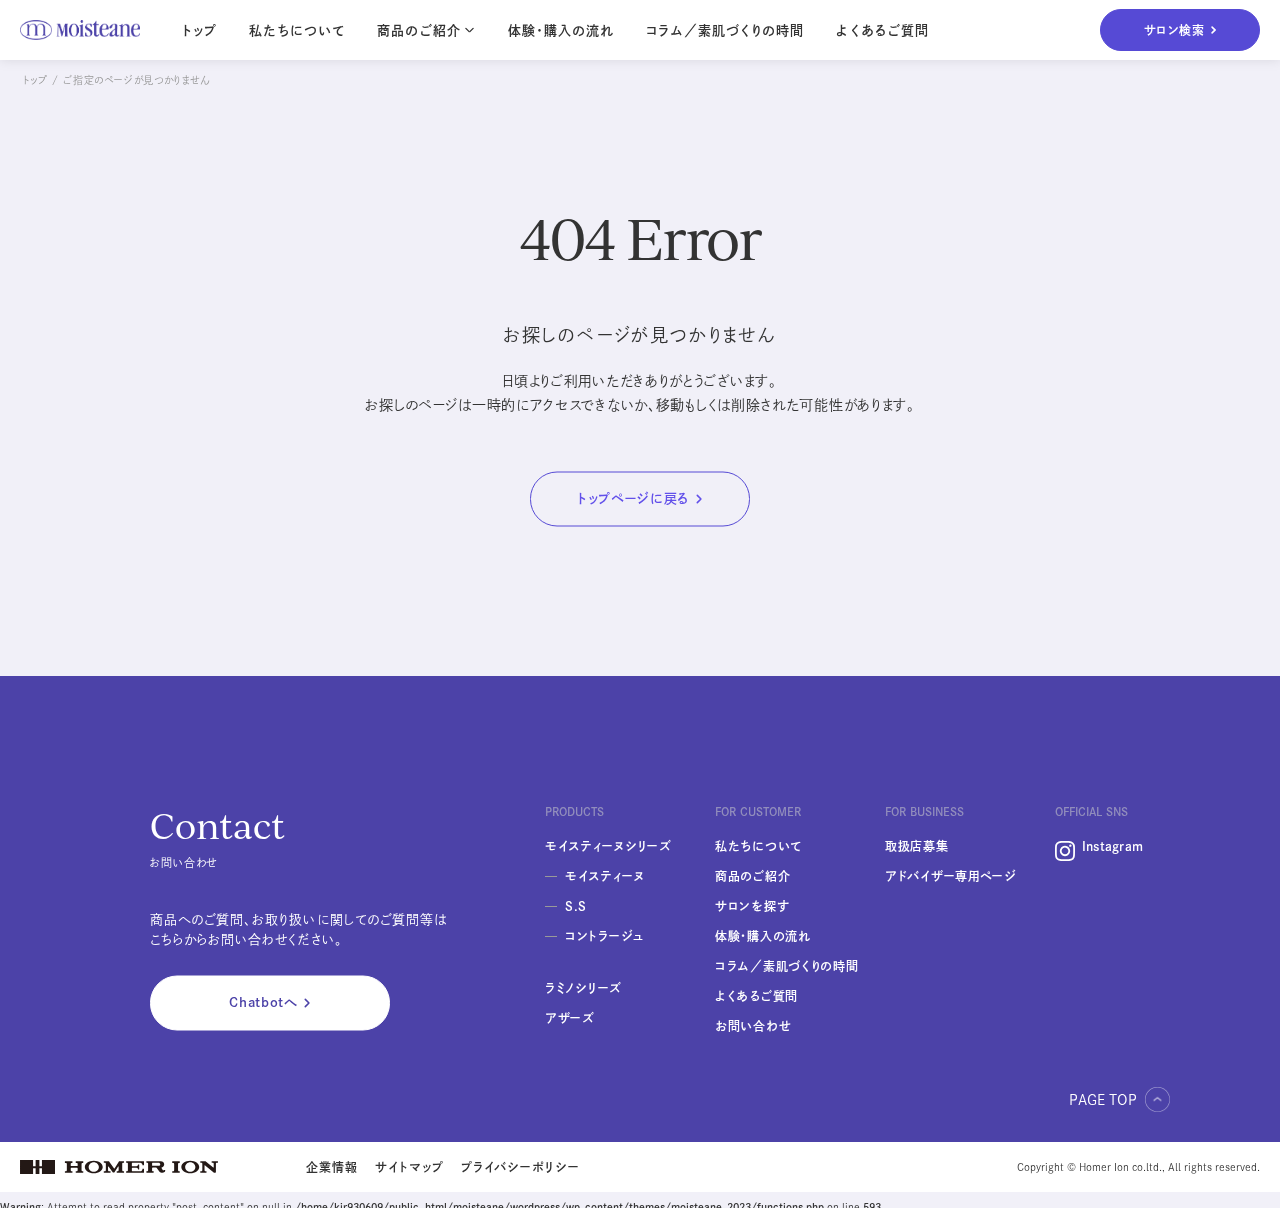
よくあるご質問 (882, 30)
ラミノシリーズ (583, 988)
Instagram (1112, 846)
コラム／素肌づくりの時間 (725, 30)
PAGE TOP (1103, 1100)
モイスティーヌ (605, 876)
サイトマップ (409, 1167)
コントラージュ (604, 936)
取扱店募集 (917, 846)
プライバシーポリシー (521, 1167)
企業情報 (332, 1167)
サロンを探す (752, 906)
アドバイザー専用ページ (951, 876)
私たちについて (297, 30)
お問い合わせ (753, 1026)
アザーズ (570, 1018)
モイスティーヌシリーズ (608, 846)
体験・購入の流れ (561, 30)
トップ (199, 30)
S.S (576, 906)
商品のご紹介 (752, 876)
